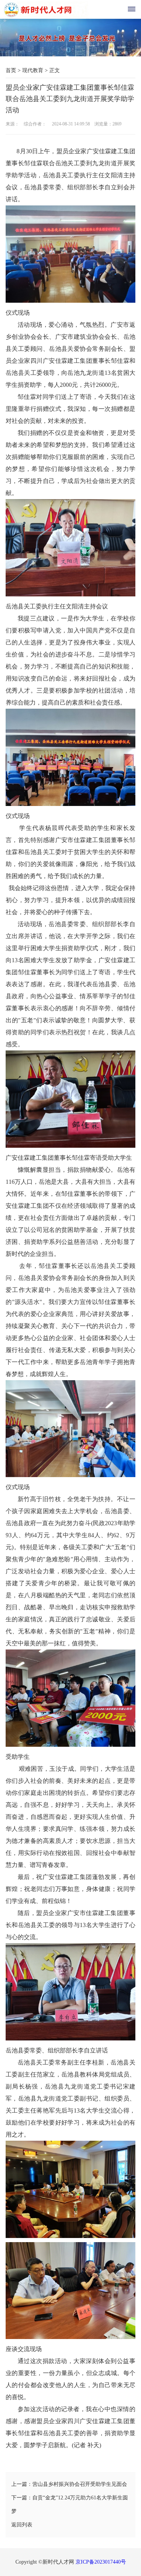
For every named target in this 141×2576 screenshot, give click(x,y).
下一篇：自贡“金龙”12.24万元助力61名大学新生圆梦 (70, 2504)
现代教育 (33, 70)
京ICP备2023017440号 (101, 2562)
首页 (11, 70)
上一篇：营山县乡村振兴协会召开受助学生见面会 (69, 2484)
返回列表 (22, 2525)
